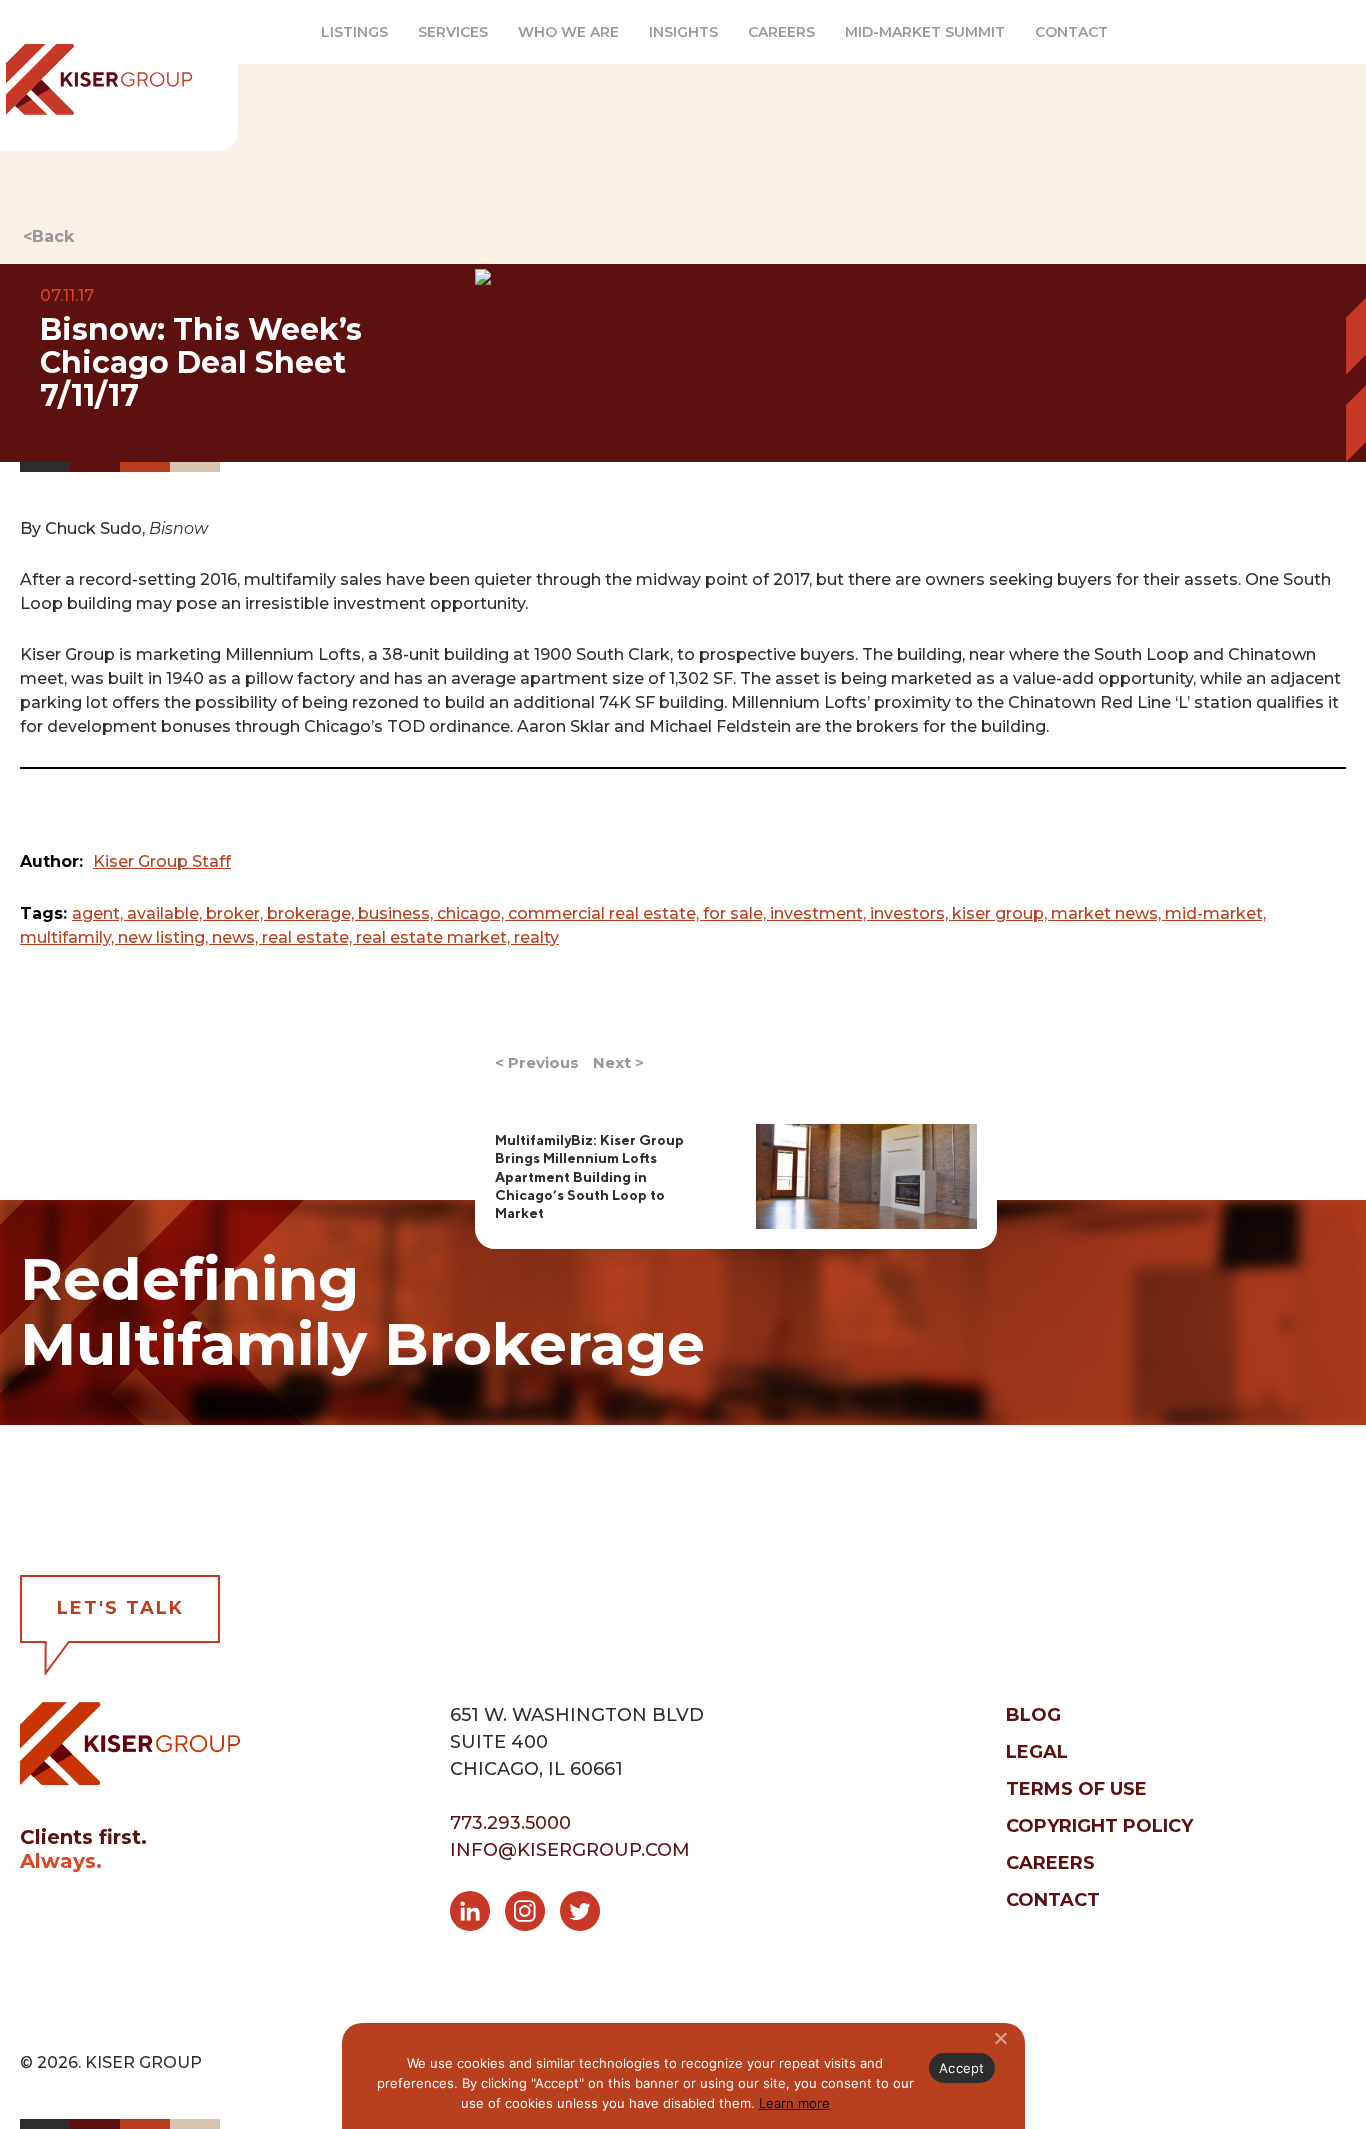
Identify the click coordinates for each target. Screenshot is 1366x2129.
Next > (618, 1062)
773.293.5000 (510, 1823)
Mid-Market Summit (925, 32)
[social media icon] (477, 1915)
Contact (1071, 32)
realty (536, 937)
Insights (683, 32)
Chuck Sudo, (126, 528)
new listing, (165, 937)
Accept (962, 2068)
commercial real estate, (605, 913)
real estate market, (435, 937)
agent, (99, 913)
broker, (236, 913)
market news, (1108, 913)
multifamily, (69, 937)
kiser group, (1001, 913)
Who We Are (568, 32)
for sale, (736, 913)
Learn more (794, 2103)
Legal (1037, 1752)
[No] (1000, 2038)
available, (166, 913)
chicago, (472, 913)
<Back (48, 236)
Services (453, 32)
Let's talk (120, 1608)
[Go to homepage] (130, 1742)
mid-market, (1215, 913)
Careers (781, 32)
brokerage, (312, 913)
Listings (354, 32)
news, (237, 937)
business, (397, 913)
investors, (911, 913)
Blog (1033, 1715)
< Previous (537, 1062)
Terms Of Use (1076, 1789)
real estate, (309, 937)
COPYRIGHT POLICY (1099, 1826)
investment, (820, 913)
